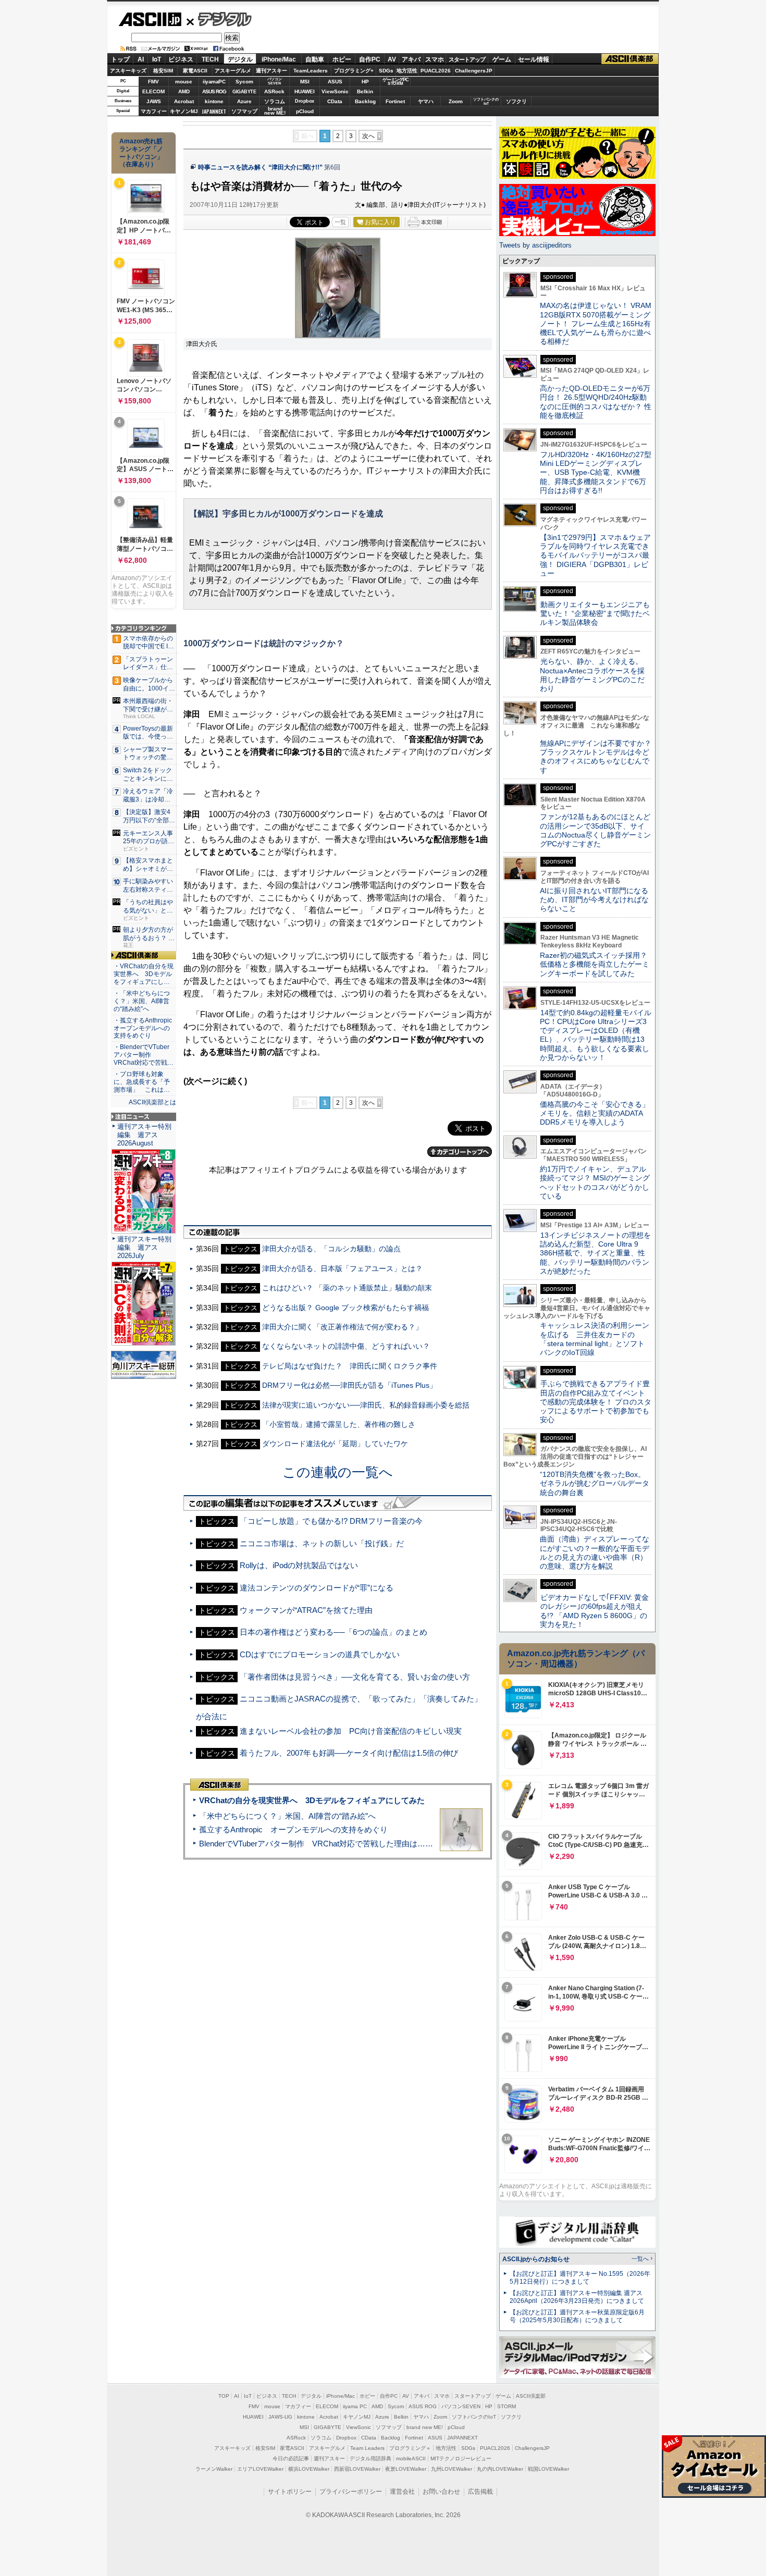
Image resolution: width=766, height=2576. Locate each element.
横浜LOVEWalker (309, 2469)
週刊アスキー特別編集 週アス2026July (144, 1247)
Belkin (365, 91)
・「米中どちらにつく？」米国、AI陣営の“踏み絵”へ (142, 1001)
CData (335, 101)
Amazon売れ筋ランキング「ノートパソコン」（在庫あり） (141, 153)
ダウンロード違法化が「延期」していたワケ (335, 1444)
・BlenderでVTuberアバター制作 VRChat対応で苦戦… (144, 1055)
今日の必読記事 (291, 2458)
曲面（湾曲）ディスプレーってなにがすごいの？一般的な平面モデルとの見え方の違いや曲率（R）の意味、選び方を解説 (595, 1552)
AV (392, 59)
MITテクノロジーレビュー (461, 2458)
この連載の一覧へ (338, 1472)
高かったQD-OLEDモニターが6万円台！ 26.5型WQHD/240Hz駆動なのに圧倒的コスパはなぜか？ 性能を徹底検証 (596, 402)
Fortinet (395, 101)
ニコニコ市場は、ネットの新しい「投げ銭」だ (322, 1543)
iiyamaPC (214, 82)
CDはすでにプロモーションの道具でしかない (320, 1654)
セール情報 (534, 59)
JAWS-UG (280, 2417)
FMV (153, 82)
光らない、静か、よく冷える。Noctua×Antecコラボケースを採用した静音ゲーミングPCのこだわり (592, 675)
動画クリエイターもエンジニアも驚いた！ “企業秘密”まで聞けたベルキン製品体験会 (595, 614)
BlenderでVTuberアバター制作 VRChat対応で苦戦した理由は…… (316, 1844)
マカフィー (154, 111)
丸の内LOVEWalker (500, 2469)
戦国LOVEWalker (548, 2469)
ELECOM (153, 91)
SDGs (386, 71)
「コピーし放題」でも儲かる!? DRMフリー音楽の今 (331, 1521)
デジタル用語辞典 (370, 2458)
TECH (210, 59)
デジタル (219, 19)
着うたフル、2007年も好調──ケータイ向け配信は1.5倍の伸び (349, 1753)
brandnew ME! (275, 111)
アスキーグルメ (233, 71)
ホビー (342, 59)
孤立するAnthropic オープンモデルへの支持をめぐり (293, 1829)
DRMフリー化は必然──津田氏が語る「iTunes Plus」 (349, 1385)
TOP (224, 2396)
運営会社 (402, 2492)
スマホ (435, 59)
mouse (184, 82)
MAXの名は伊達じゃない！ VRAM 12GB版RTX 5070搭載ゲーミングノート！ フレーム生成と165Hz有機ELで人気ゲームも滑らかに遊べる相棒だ (596, 323)
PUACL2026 (436, 71)
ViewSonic (335, 91)
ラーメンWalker (214, 2469)
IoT (157, 59)
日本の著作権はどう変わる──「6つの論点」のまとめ (333, 1632)
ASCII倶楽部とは (152, 1102)
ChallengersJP (474, 71)
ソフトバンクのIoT (486, 101)
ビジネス (181, 59)
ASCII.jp (150, 19)
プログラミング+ (354, 71)
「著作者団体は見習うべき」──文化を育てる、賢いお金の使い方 (355, 1677)
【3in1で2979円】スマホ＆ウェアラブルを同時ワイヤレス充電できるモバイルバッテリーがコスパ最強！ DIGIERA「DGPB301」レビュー (595, 555)
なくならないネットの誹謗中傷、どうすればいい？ (346, 1346)
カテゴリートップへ (460, 1152)
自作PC (370, 59)
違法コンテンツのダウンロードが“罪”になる (317, 1588)
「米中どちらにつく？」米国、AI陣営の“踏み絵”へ (287, 1816)
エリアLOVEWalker (260, 2469)
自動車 (315, 59)
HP (365, 82)
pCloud (305, 111)
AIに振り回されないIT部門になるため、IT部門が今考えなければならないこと (594, 900)
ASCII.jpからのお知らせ (536, 2259)
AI (141, 59)
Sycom (244, 82)
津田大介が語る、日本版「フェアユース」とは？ (342, 1268)
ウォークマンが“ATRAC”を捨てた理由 (306, 1610)
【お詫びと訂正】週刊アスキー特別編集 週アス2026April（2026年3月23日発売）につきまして (577, 2297)
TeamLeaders (311, 71)
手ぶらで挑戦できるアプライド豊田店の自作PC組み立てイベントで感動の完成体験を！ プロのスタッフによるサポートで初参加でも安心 (596, 1402)
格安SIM (163, 71)
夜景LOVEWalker (406, 2469)
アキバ (411, 59)
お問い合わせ (441, 2492)
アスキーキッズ (128, 71)
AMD (184, 91)
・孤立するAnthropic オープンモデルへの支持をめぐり (144, 1028)
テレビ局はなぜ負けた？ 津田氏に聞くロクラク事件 (350, 1366)
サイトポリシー (290, 2492)
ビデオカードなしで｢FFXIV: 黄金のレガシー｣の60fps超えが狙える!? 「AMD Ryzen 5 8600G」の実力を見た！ (594, 1611)
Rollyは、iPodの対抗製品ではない (299, 1565)
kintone (214, 101)
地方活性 (407, 71)
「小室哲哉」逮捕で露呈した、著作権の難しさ (339, 1424)
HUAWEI (305, 91)
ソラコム (275, 101)
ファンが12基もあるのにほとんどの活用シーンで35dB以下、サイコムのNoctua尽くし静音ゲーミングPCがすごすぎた (595, 830)
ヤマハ (426, 101)
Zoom (456, 101)
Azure (244, 101)
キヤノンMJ (184, 111)
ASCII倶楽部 (630, 59)
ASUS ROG (214, 91)
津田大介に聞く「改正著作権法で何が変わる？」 (342, 1327)
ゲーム (502, 59)
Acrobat (184, 101)
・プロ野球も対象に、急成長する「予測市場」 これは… (142, 1082)
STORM (506, 2406)
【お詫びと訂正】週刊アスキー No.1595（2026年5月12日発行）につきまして (580, 2278)
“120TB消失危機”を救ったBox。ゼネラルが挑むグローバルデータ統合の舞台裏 (595, 1483)
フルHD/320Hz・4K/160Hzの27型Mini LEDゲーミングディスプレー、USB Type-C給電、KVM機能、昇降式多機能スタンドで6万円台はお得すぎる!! (596, 472)
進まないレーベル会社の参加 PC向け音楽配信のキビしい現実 (351, 1731)
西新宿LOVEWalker (357, 2469)
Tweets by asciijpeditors (535, 245)
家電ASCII (195, 71)
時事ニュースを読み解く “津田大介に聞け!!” (260, 167)
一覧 (340, 222)
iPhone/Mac (279, 59)
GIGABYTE (244, 92)
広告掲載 (480, 2492)
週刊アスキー (271, 71)
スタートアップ (467, 59)
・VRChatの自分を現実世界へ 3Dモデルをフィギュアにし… (144, 974)
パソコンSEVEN (275, 81)
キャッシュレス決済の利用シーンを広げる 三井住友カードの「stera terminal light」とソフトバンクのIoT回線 (595, 1339)
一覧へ (640, 2259)
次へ (368, 136)
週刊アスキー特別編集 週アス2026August (144, 1135)
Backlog (365, 101)
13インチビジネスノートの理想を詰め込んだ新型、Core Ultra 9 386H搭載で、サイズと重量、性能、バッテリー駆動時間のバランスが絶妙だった (595, 1253)
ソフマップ (244, 111)
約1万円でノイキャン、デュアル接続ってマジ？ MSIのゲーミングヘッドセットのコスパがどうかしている (595, 1182)
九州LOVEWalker (452, 2469)
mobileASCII (411, 2458)
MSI (305, 82)
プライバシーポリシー (351, 2492)
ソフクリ (516, 101)
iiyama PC (355, 2406)
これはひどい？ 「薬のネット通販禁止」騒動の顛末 (347, 1288)
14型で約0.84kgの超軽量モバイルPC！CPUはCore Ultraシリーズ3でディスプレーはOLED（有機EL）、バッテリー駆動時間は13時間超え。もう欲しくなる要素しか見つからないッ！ (596, 1035)
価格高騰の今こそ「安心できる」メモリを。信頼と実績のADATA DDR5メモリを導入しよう (595, 1113)
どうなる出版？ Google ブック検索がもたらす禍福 (345, 1308)
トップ (120, 59)
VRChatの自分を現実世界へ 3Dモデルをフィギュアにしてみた (312, 1800)
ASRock (274, 91)
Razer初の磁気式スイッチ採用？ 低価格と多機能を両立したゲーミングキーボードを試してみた (597, 964)
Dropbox (305, 101)
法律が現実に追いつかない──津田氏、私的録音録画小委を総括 (366, 1405)
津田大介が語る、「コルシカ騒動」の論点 (331, 1249)
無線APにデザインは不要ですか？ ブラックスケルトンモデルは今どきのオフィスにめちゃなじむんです (599, 757)
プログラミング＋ (410, 2448)
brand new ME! (425, 2427)
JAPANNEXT (214, 111)
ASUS (335, 82)
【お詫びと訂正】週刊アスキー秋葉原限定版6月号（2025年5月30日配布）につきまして (577, 2316)
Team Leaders (367, 2448)
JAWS (154, 101)
